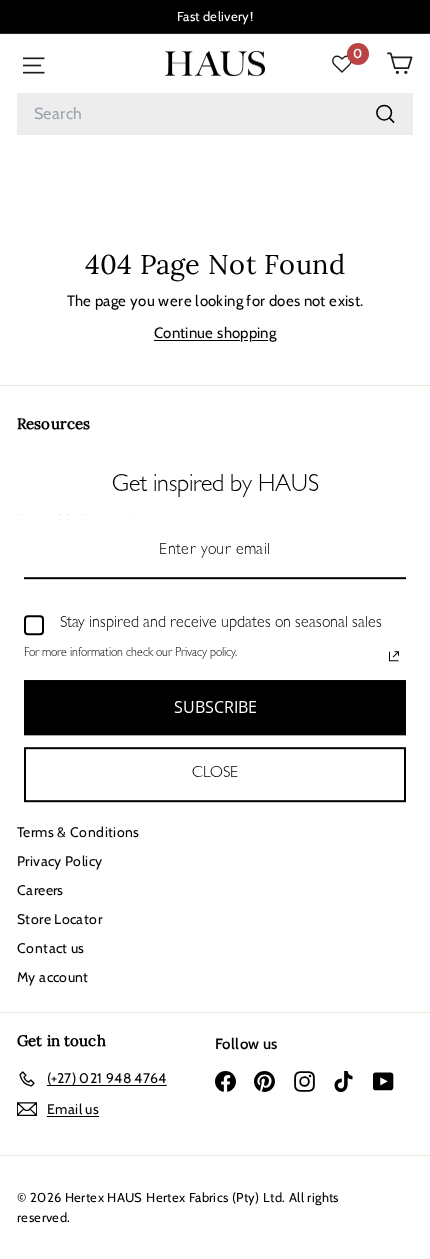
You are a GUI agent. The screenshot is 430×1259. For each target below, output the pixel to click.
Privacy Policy (59, 861)
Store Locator (59, 919)
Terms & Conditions (78, 832)
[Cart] (399, 63)
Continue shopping (215, 333)
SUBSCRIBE (215, 707)
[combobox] (215, 114)
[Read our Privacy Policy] (394, 656)
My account (53, 977)
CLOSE (215, 774)
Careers (40, 890)
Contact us (51, 948)
